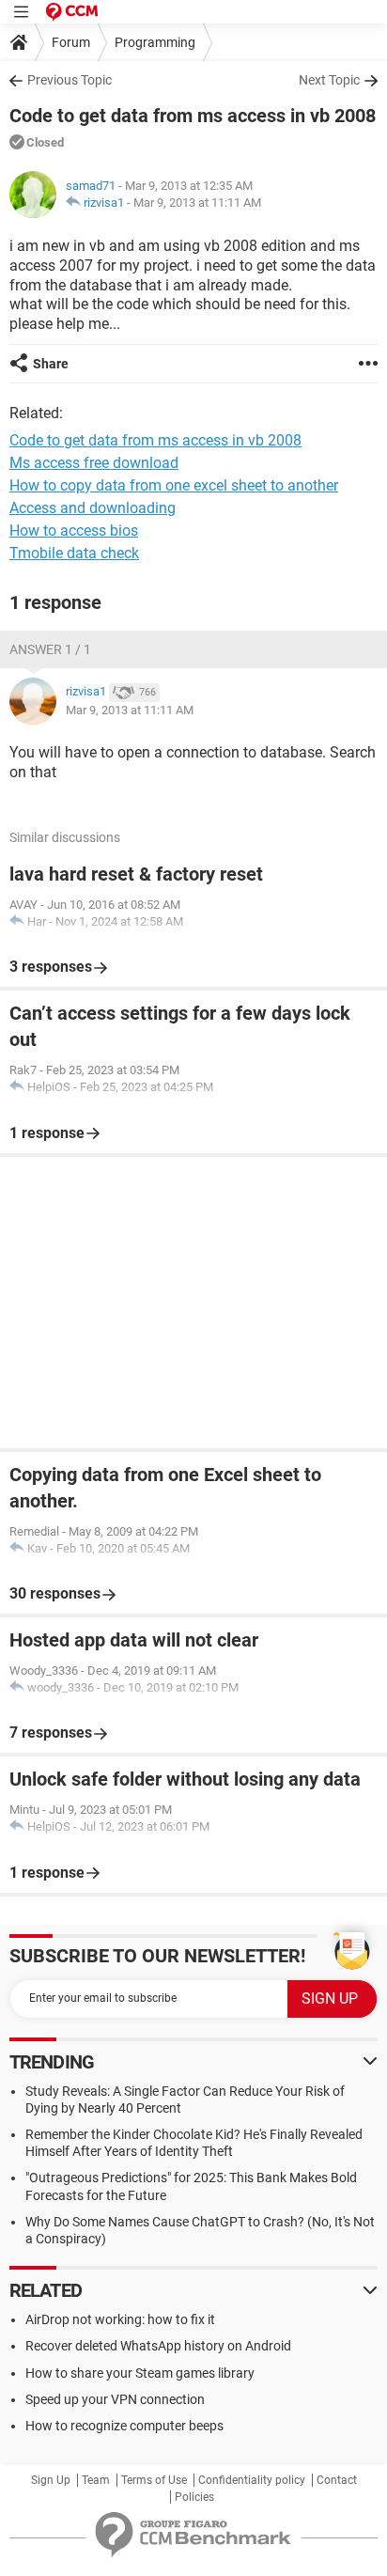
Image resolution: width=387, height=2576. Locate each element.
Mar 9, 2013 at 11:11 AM (197, 203)
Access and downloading (93, 508)
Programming (155, 42)
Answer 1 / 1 (50, 649)
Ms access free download (94, 463)
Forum (71, 42)
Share (51, 364)
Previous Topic (70, 80)
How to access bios (74, 531)
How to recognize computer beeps (124, 2426)
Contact (337, 2480)
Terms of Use (154, 2480)
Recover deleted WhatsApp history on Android (158, 2346)
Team (96, 2480)
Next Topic (329, 80)
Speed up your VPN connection (115, 2399)
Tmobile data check (74, 553)
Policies (194, 2497)
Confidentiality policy (252, 2480)
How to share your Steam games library (140, 2373)
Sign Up (51, 2480)
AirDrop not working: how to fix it (120, 2319)
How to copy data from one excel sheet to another (174, 485)
